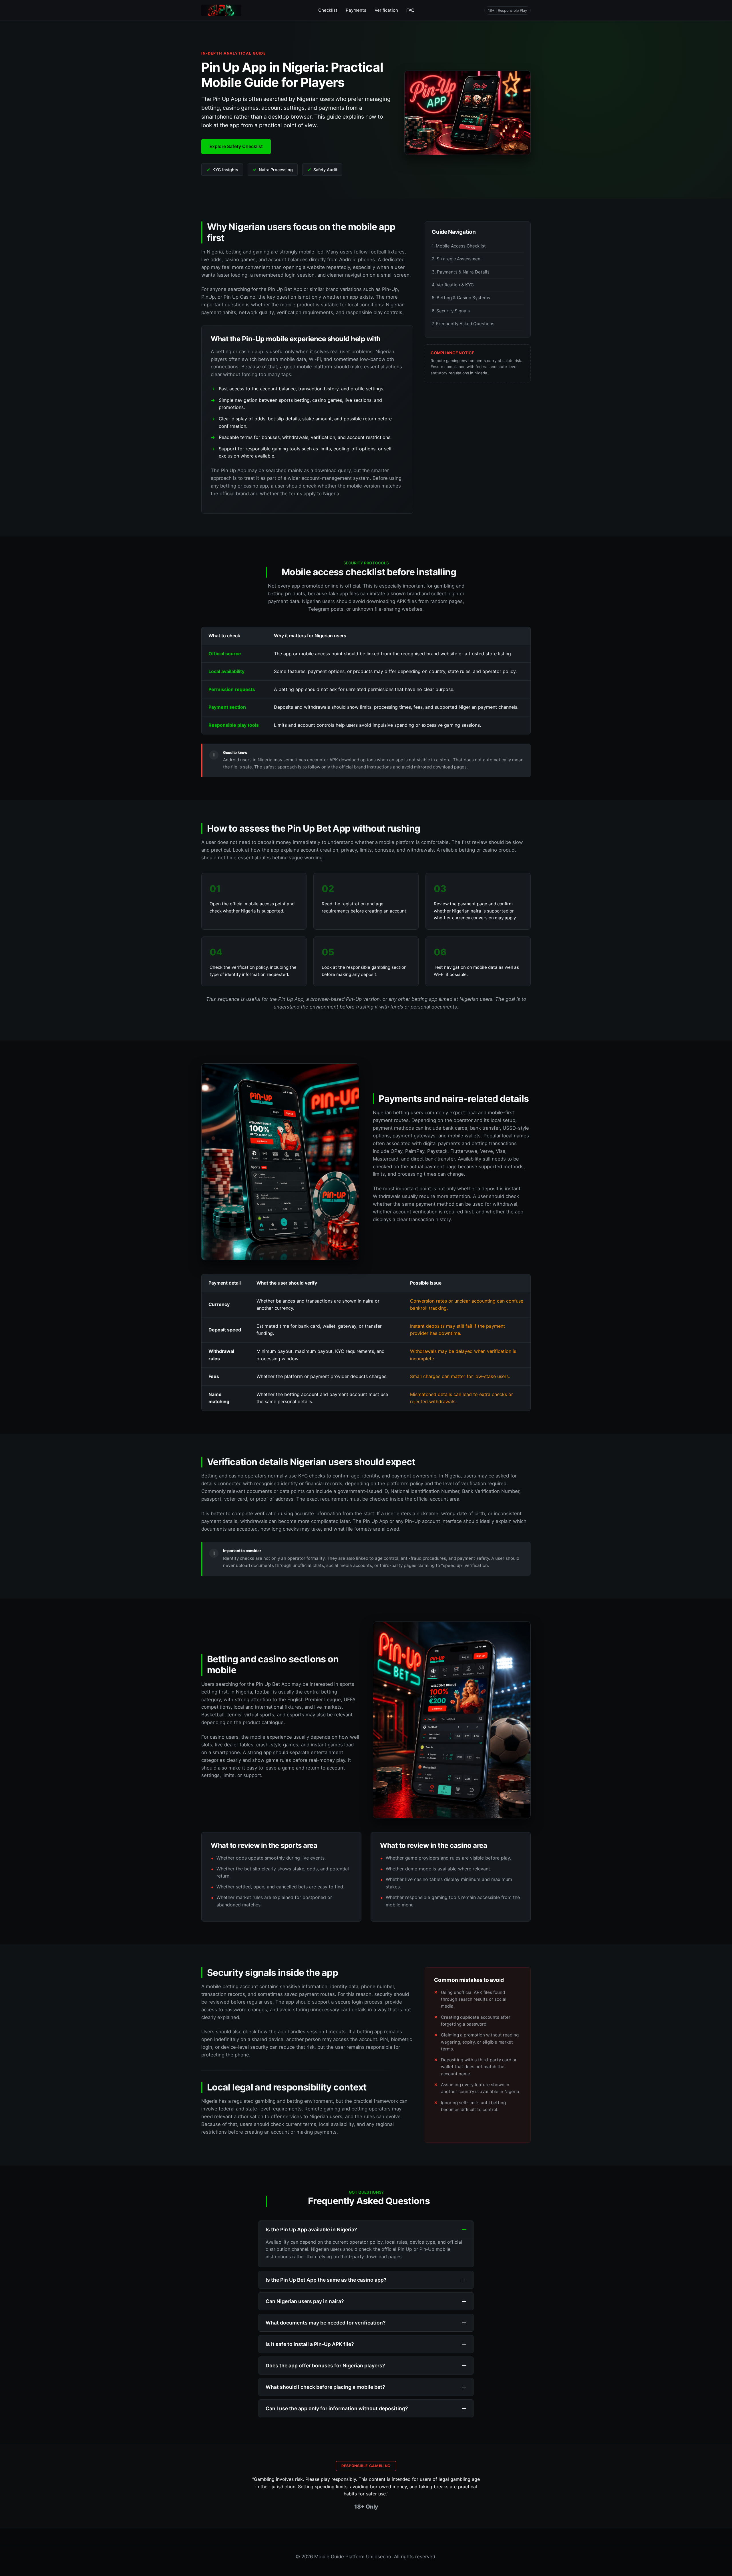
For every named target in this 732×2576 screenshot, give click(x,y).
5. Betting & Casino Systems (461, 298)
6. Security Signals (451, 311)
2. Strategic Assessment (457, 259)
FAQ (410, 10)
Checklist (328, 10)
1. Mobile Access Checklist (459, 246)
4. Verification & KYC (453, 285)
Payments (356, 10)
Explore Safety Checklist (236, 146)
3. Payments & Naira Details (461, 272)
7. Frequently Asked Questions (463, 324)
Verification (386, 10)
